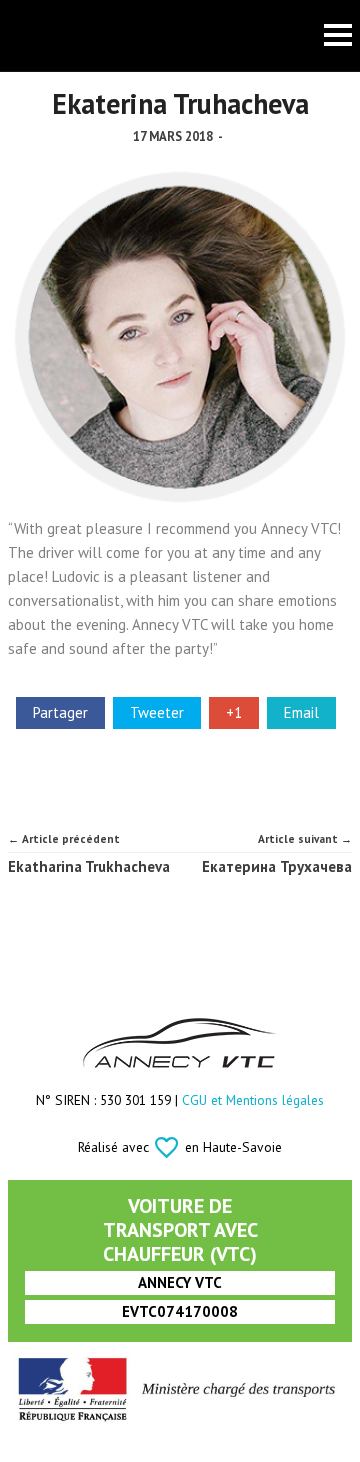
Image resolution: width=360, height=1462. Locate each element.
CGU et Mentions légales (253, 1100)
